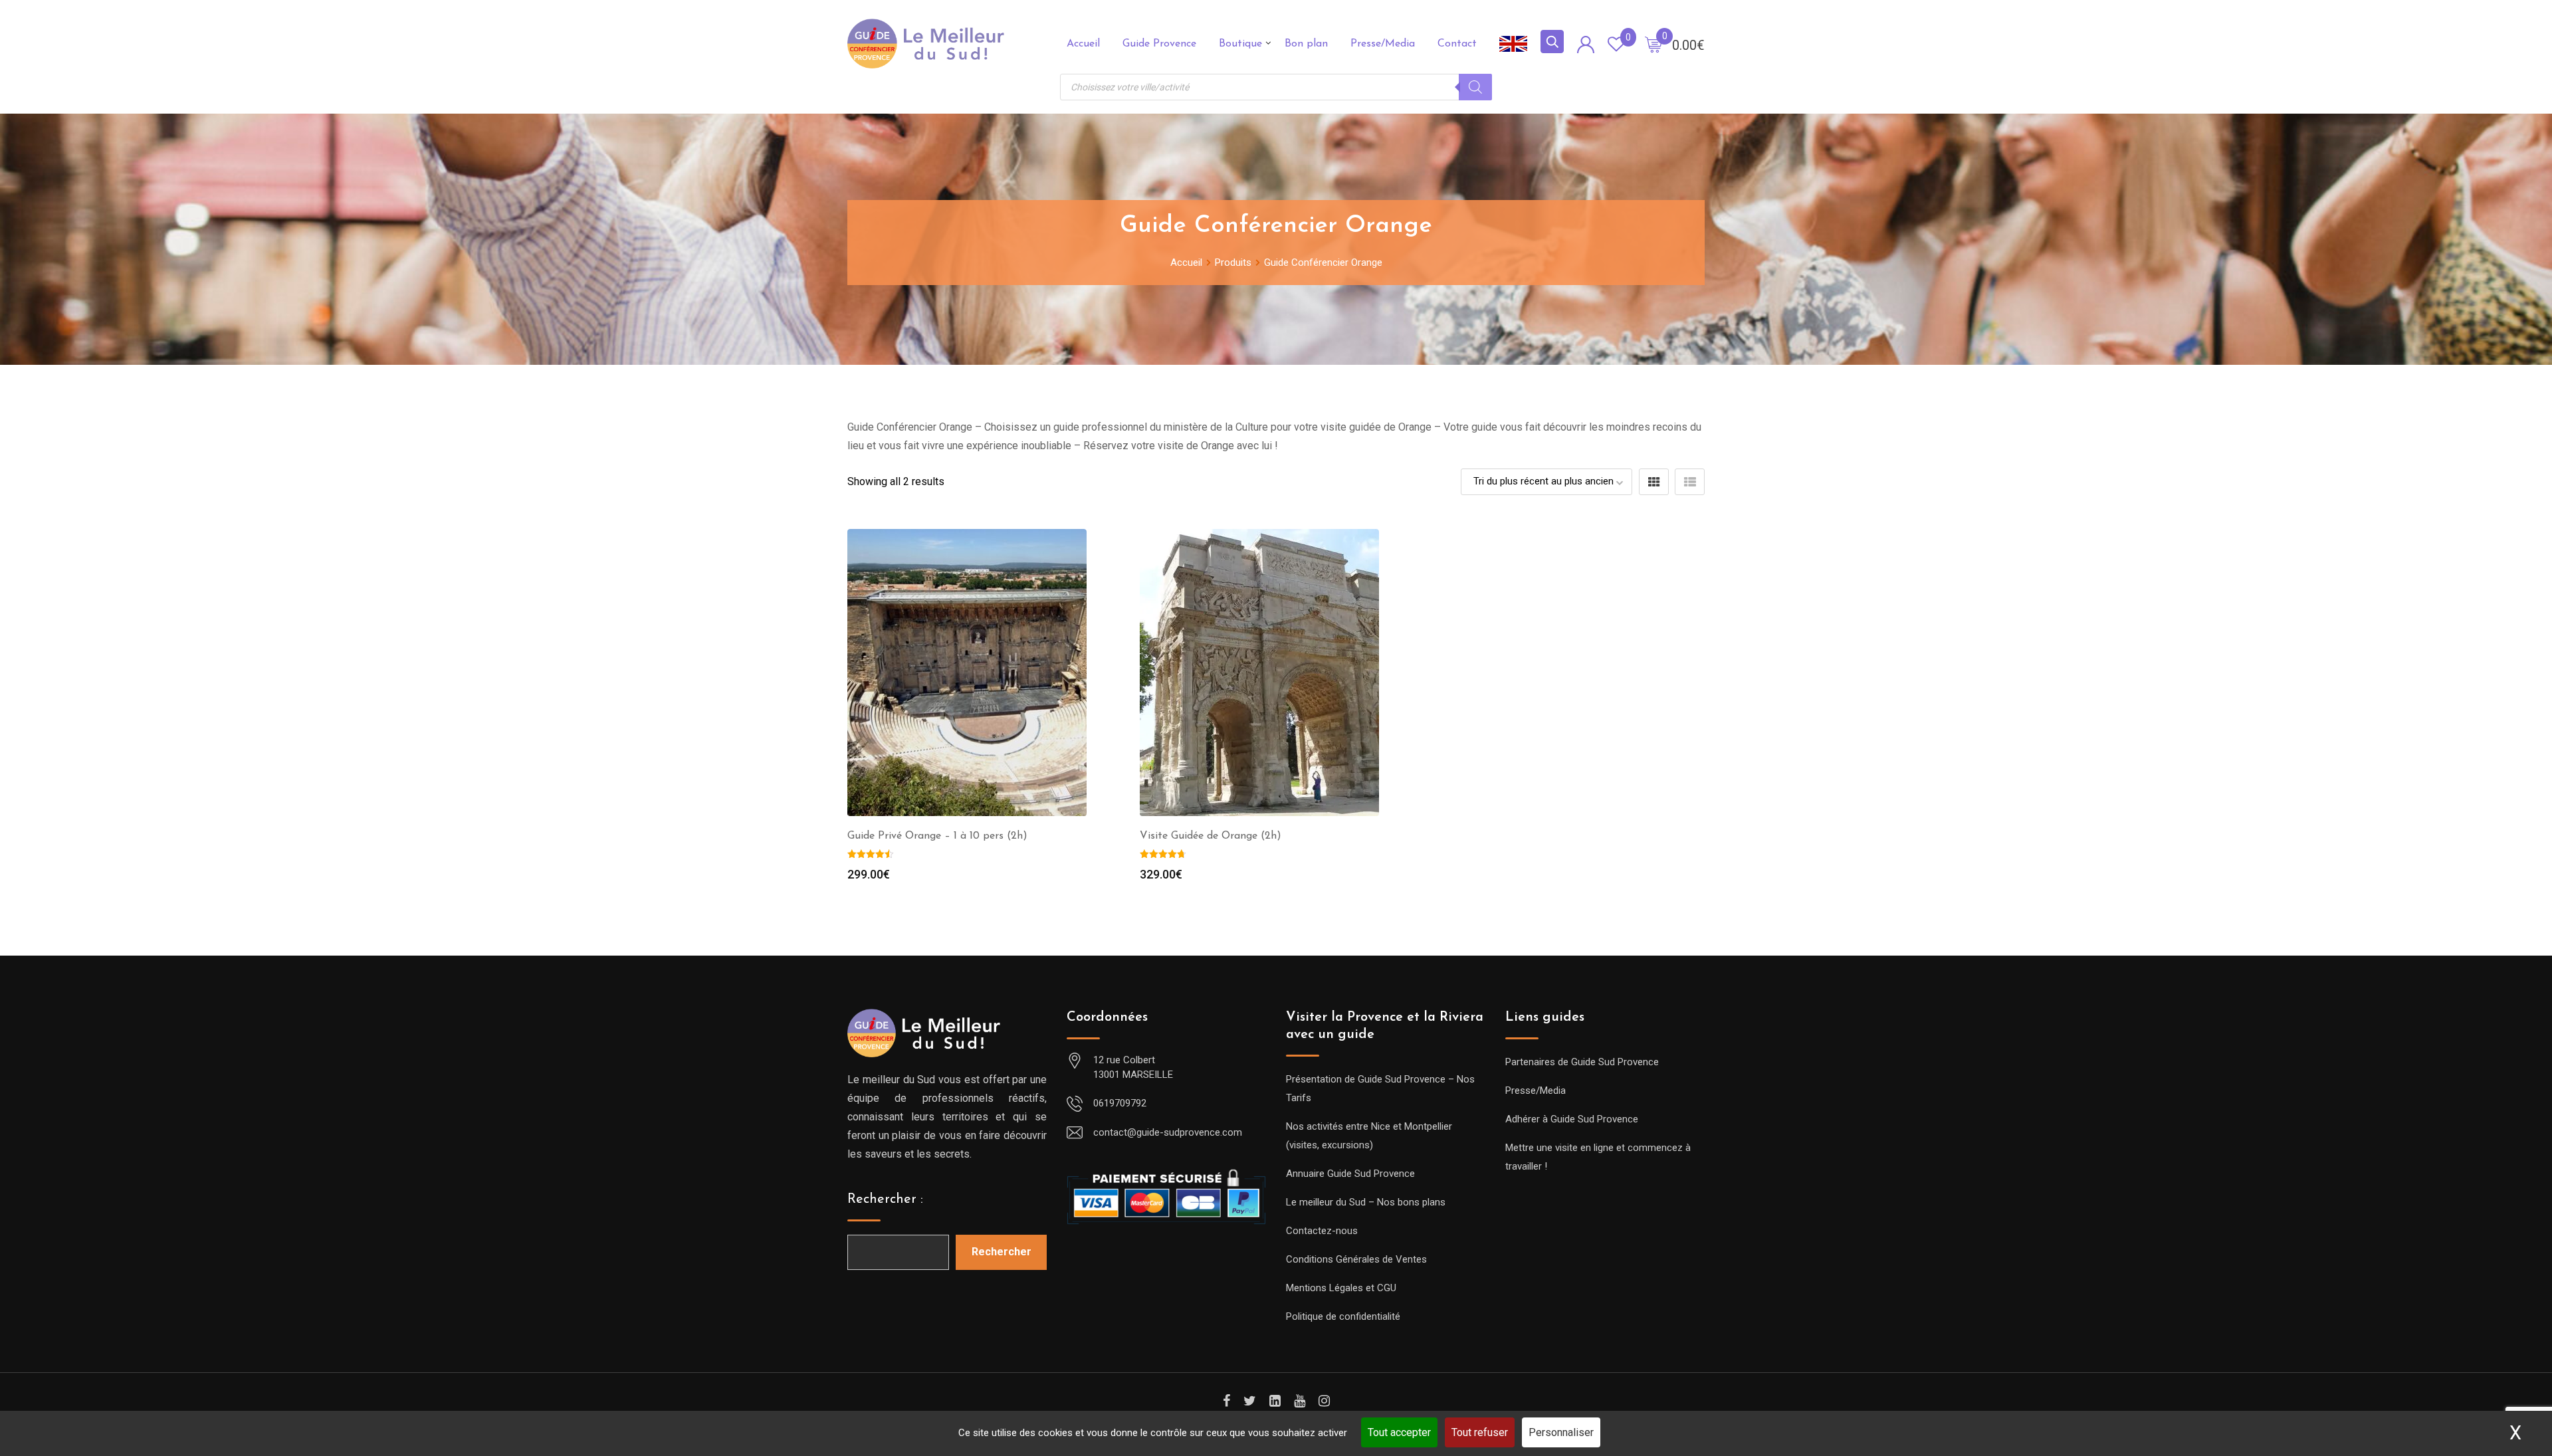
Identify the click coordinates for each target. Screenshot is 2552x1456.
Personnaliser (1561, 1432)
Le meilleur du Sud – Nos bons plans (1366, 1202)
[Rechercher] (1475, 87)
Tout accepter (1399, 1432)
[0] (1653, 44)
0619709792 (1120, 1103)
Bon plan (1306, 44)
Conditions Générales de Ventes (1356, 1259)
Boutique (1240, 44)
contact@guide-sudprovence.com (1168, 1132)
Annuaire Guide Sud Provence (1350, 1174)
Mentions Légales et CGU (1341, 1288)
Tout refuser (1480, 1432)
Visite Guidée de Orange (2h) (1211, 836)
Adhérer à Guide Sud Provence (1572, 1119)
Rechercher (1002, 1252)
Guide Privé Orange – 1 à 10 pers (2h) (937, 836)
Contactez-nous (1322, 1231)
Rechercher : (885, 1199)
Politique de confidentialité (1343, 1316)
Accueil (1083, 44)
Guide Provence (1159, 44)
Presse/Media (1383, 44)
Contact (1457, 44)
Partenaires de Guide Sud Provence (1582, 1062)
